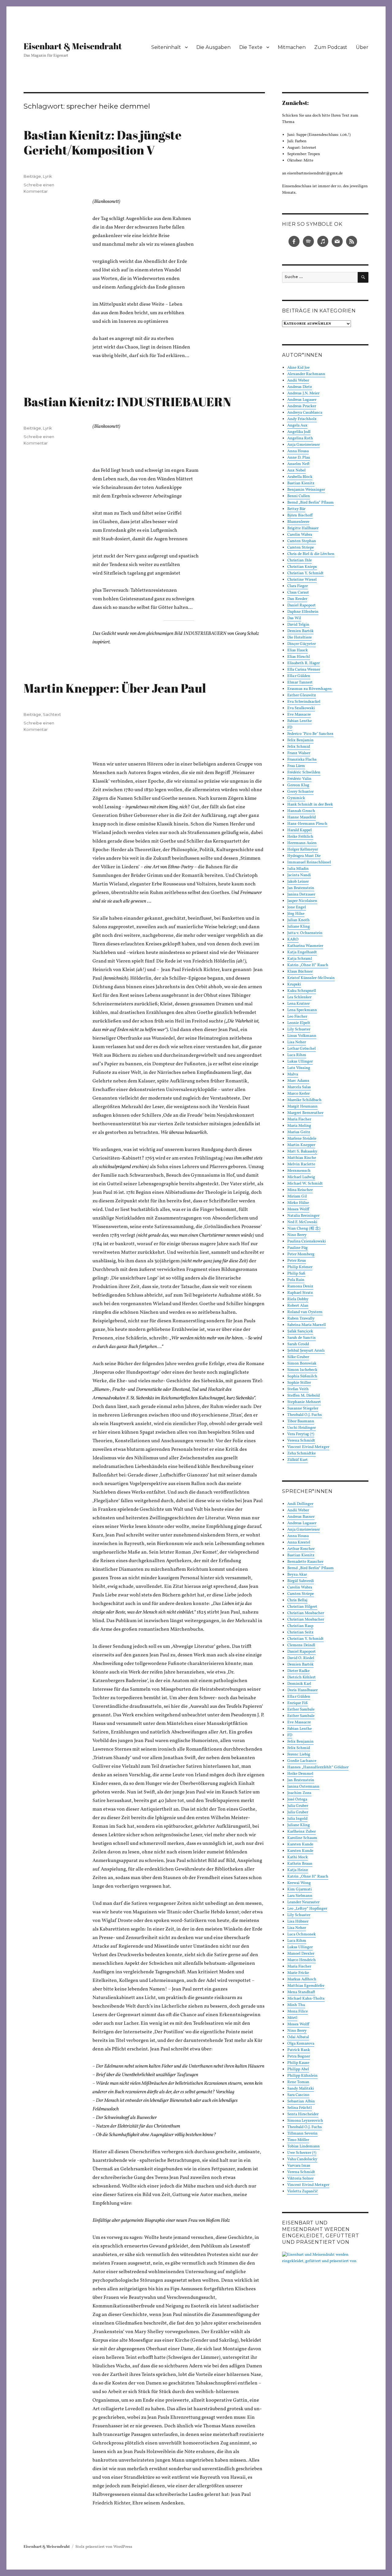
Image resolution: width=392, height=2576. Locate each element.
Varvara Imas (299, 2166)
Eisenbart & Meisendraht (73, 46)
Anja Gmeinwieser (303, 445)
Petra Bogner (299, 2057)
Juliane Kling (299, 927)
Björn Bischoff (300, 516)
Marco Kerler (298, 1094)
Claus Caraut (298, 593)
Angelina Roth (300, 438)
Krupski (294, 985)
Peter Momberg (301, 1254)
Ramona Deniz (300, 1286)
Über (362, 47)
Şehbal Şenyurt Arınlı (306, 1351)
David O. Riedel (301, 1658)
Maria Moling (299, 1126)
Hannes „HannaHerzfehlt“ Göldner (318, 1767)
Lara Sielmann (300, 1896)
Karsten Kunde (300, 1845)
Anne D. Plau (299, 458)
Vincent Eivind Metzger (308, 1447)
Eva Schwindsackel (304, 702)
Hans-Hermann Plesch (307, 824)
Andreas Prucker (302, 406)
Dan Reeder (297, 599)
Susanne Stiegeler (303, 1409)
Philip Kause (298, 2063)
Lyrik (47, 176)
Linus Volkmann (302, 1036)
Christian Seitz (300, 1632)
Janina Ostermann (303, 1787)
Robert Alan (298, 1306)
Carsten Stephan (302, 541)
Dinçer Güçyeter (302, 644)
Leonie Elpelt (299, 1023)
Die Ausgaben (213, 47)
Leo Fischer (297, 1017)
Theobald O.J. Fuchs (305, 1415)
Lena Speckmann (302, 1010)
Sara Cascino (298, 2095)
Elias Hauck (298, 650)
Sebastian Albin (301, 2101)
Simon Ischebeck (302, 1370)
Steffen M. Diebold (303, 1396)
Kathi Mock (298, 1857)
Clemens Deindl (301, 1645)
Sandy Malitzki (301, 2089)
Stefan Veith (298, 1389)
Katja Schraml (300, 959)
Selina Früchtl (300, 2108)
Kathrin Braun (300, 1864)
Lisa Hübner (298, 1922)
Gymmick (296, 798)
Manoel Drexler (301, 1954)
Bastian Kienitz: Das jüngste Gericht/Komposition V (103, 142)
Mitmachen (292, 47)
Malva (293, 1074)
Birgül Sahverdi (301, 1581)
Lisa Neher (297, 1042)
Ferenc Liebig (299, 1755)
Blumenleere (298, 522)
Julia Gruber (298, 1806)
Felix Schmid (299, 747)
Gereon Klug (298, 785)
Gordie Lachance (302, 1761)
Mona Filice (298, 2012)
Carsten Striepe (301, 548)
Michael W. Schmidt (305, 1184)
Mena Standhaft (301, 1992)
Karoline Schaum (302, 1838)
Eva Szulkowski (301, 708)
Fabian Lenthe (300, 721)
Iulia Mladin (298, 869)
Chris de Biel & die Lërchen (311, 554)
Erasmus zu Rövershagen (310, 689)
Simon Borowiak (302, 1364)
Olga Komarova (301, 2044)
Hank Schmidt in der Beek (310, 805)
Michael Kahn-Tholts (306, 1999)
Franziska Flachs (302, 760)
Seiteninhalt (166, 47)
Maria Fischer (299, 1119)
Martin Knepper (301, 1145)
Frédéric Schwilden (304, 772)
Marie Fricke (298, 1973)
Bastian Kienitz (301, 483)
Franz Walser (299, 753)
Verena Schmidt (301, 1441)
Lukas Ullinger (300, 1062)
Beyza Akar (297, 1575)
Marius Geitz (299, 1132)
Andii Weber (298, 381)
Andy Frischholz (302, 419)
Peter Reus (297, 1261)
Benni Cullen (299, 496)
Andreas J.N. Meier (303, 393)
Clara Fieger (298, 586)
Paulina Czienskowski (307, 1241)
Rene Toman (298, 2082)
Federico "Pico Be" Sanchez (310, 734)
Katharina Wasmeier (305, 946)
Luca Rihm (297, 1055)
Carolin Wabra (300, 535)
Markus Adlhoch (302, 1979)
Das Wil (294, 618)
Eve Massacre (299, 715)
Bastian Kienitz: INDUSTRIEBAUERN (127, 402)
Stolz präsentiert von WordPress (104, 2547)
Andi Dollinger (300, 1504)
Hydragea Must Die (304, 856)
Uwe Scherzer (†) (302, 2153)
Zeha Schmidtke (302, 1454)
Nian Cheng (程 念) (304, 1229)
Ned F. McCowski (302, 1222)
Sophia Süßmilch (302, 1376)
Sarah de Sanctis (302, 1338)
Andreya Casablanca (305, 413)
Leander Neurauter (303, 1902)
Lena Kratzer (298, 1004)
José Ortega (297, 1800)
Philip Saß (296, 1274)
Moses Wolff (298, 1209)
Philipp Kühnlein (302, 2076)
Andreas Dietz (300, 387)
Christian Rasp (300, 1626)
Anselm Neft (298, 464)
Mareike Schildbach (304, 1100)
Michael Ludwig (301, 1177)
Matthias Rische (302, 1158)
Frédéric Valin (299, 779)
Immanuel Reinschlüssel (309, 862)
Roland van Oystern (305, 1312)
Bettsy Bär (296, 509)
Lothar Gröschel (302, 1049)
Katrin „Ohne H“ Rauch (308, 965)
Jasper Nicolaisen (302, 901)
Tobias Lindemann (303, 2146)
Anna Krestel (299, 1543)
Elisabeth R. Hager (303, 663)
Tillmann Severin (302, 2134)
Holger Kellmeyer (303, 850)
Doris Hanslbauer (302, 1690)
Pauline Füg (298, 1248)
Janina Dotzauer (301, 895)
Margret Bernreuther (305, 1113)
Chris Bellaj (297, 1600)
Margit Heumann (302, 1107)
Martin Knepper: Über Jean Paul (115, 688)
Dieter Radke (298, 1671)
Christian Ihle (300, 560)
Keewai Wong (299, 1883)
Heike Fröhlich (300, 837)
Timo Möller (298, 2140)
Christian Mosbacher (306, 1613)
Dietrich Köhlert (302, 1677)
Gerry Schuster (300, 792)
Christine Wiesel (302, 580)
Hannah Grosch (301, 811)
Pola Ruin (296, 1280)
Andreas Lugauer (302, 400)
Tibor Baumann (301, 1421)
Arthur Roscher (301, 1549)
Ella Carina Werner (304, 670)
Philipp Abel (298, 2069)
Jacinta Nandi (299, 875)
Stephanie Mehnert (304, 1402)
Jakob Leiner (298, 882)
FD (290, 728)
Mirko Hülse (298, 1203)
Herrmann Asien (302, 843)
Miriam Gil (297, 1197)
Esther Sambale (301, 1710)
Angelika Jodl (299, 432)
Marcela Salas (299, 1087)
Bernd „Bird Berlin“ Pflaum (311, 503)
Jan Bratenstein (301, 888)
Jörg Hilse (296, 914)
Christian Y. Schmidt (305, 573)
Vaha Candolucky (302, 2159)
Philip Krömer (300, 1267)
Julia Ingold (297, 1819)
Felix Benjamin (300, 740)
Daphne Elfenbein (303, 612)
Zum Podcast (331, 47)
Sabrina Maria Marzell (307, 1325)
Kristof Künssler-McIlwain (311, 978)
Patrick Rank (299, 2050)
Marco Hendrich (302, 1960)
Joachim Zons (299, 1793)
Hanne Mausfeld (302, 817)
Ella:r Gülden (299, 676)
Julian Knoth (298, 920)
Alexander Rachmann (306, 374)
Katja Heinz (298, 1870)
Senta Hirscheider (303, 2114)
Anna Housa (298, 451)
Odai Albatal (298, 2037)
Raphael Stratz (300, 1293)
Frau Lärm (296, 766)
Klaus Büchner (300, 972)
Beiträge (32, 176)
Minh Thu (296, 2005)
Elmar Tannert (300, 683)
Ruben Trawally (301, 1319)
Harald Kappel (300, 830)
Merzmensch (299, 1171)
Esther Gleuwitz (302, 695)
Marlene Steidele (302, 1139)
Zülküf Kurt (298, 1460)
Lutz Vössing (299, 1068)
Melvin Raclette (301, 1164)
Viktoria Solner (300, 2179)
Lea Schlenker (299, 997)
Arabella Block (300, 477)
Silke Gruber (298, 1357)
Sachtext (52, 714)
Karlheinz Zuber (302, 1832)
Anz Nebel (296, 471)
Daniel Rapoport (302, 605)
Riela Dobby (298, 1299)
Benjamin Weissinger (306, 490)
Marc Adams (298, 1081)
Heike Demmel (300, 1774)
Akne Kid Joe (298, 368)
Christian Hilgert (302, 1607)
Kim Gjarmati (300, 1889)
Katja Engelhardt (302, 952)
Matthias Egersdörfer (306, 1986)
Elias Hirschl (299, 657)
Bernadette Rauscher (305, 1562)
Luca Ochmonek (302, 1934)
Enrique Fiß (298, 1703)
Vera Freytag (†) (301, 1434)
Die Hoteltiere (300, 638)
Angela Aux (297, 426)
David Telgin (298, 625)
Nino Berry (297, 1235)
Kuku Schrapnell (302, 991)
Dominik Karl (299, 1684)
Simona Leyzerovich (305, 2121)
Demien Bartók (300, 631)
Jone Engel (297, 907)
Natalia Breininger (303, 1216)
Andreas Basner (301, 1517)
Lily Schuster (299, 1029)
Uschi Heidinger (302, 1428)
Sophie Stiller (299, 1383)
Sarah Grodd (298, 1344)
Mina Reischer (300, 1190)
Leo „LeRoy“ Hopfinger (307, 1909)
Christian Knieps (302, 567)
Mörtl (292, 2018)
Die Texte (251, 47)
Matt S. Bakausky (302, 1152)
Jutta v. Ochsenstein (305, 933)
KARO (293, 940)
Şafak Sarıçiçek (300, 1331)
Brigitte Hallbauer (303, 528)
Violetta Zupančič (303, 2191)
